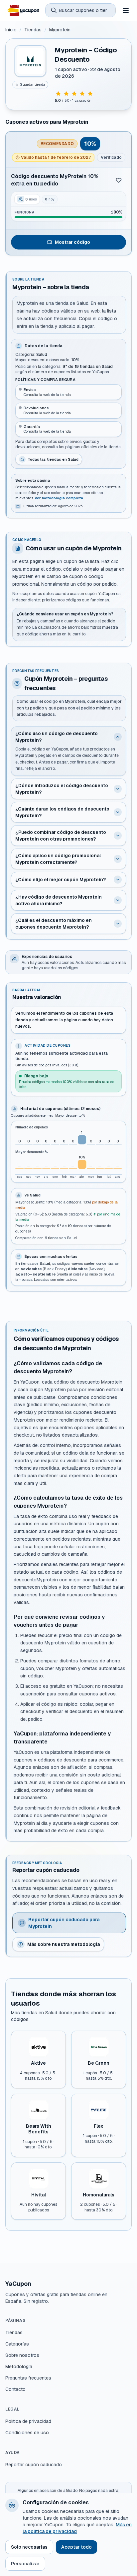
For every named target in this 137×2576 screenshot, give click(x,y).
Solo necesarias (29, 2547)
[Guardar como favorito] (119, 180)
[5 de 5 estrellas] (90, 94)
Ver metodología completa (59, 498)
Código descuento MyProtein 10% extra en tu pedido (55, 180)
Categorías (17, 2344)
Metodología (19, 2367)
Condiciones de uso (27, 2433)
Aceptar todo (76, 2547)
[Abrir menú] (126, 10)
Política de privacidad (28, 2421)
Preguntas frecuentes (28, 2378)
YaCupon (18, 2284)
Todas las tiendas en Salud (53, 459)
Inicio (11, 30)
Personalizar (25, 2564)
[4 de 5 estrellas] (82, 94)
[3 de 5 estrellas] (74, 94)
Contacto (15, 2389)
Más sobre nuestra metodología (64, 1944)
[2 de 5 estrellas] (66, 94)
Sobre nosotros (22, 2355)
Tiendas (33, 30)
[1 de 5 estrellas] (58, 94)
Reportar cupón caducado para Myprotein (64, 1923)
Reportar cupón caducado (34, 2465)
